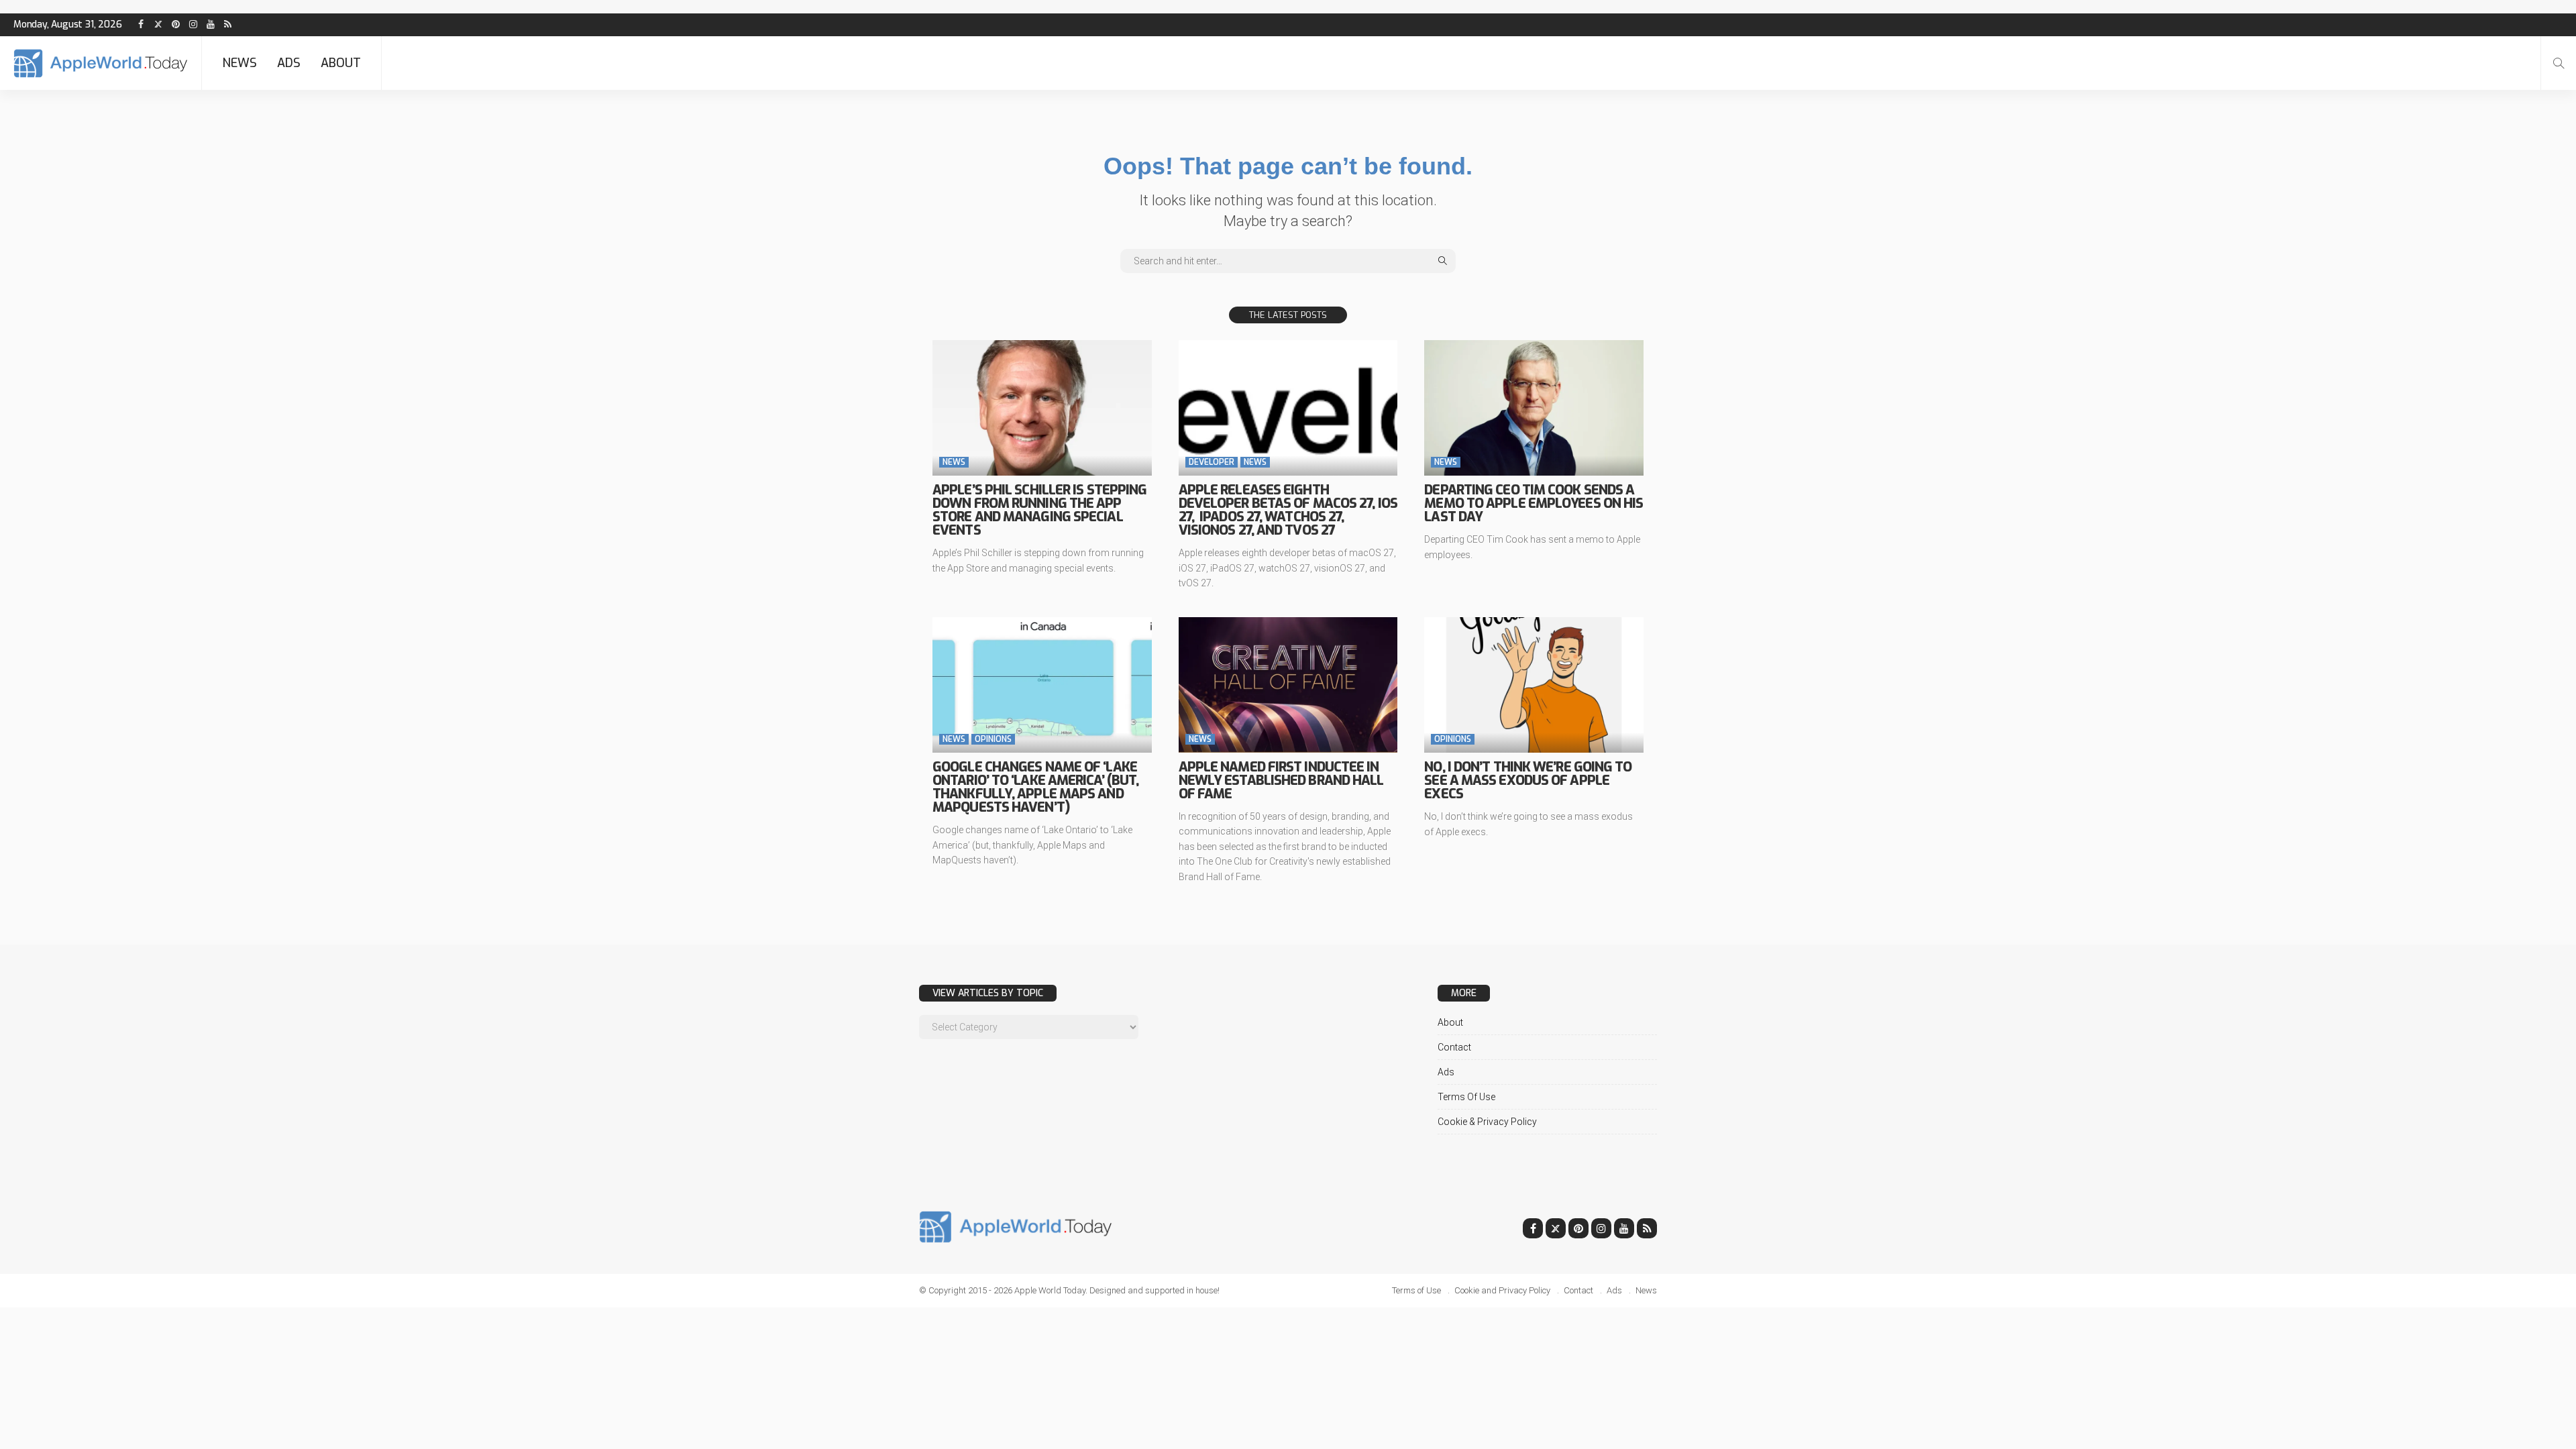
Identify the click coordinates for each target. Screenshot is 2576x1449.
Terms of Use (1466, 1097)
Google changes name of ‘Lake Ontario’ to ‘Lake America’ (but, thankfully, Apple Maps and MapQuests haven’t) (1035, 787)
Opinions (993, 739)
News (239, 63)
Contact (1454, 1047)
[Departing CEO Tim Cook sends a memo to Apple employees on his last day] (1534, 408)
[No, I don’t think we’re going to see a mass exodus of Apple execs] (1534, 685)
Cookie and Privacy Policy (1502, 1290)
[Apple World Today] (101, 63)
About (341, 63)
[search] (2559, 63)
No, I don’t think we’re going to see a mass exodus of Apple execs (1528, 781)
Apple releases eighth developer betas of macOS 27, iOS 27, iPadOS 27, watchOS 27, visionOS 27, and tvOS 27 (1288, 510)
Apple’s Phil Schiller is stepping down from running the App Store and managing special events (1039, 510)
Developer (1212, 462)
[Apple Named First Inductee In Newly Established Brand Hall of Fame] (1288, 685)
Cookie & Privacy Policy (1487, 1122)
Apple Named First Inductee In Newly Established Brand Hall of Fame (1281, 781)
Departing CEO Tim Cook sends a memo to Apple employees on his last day (1534, 503)
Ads (289, 63)
